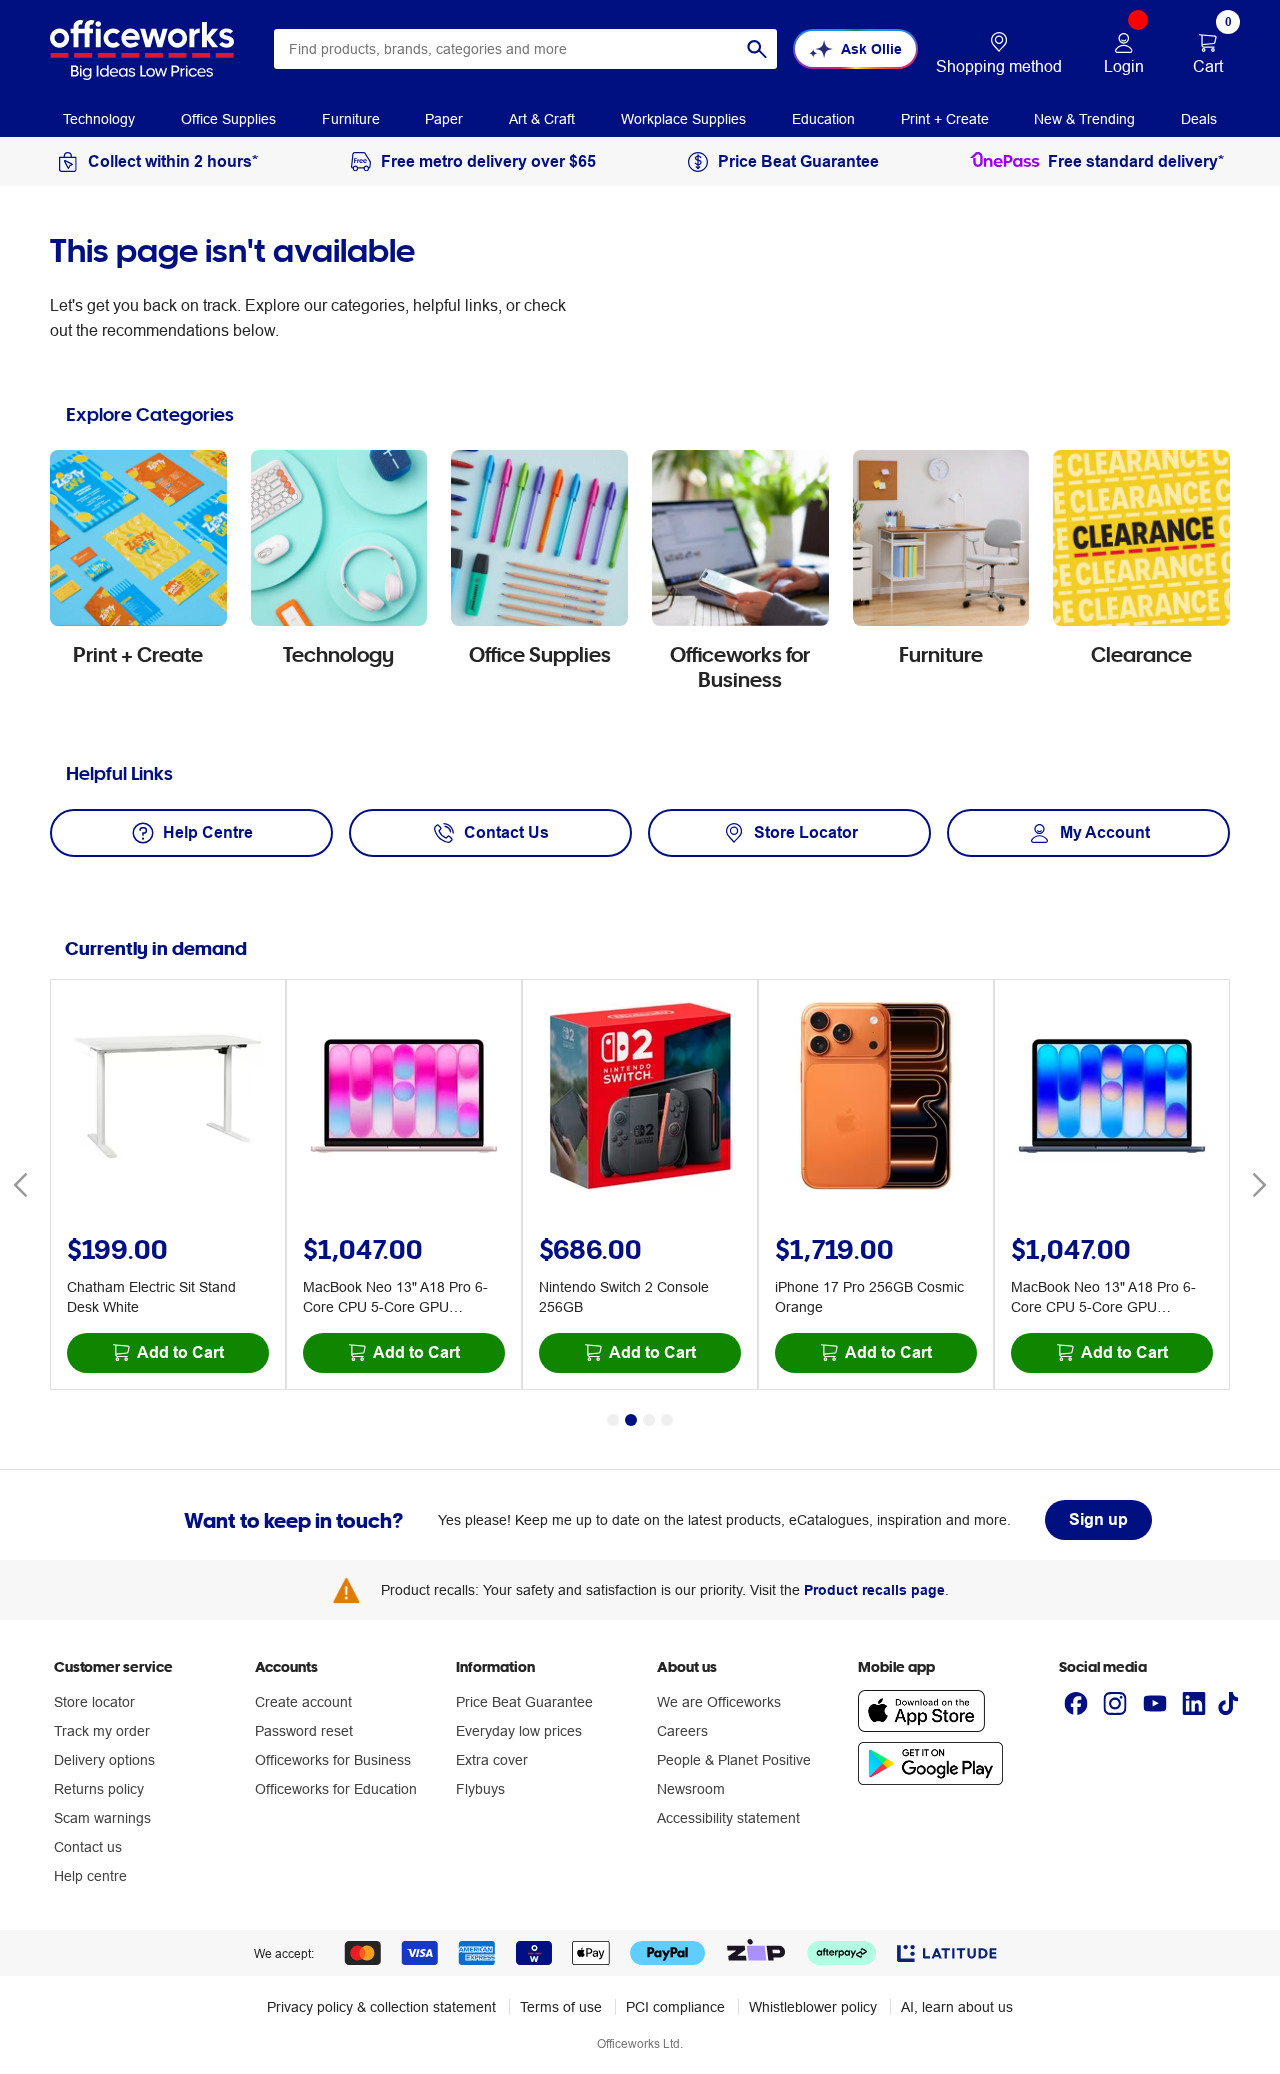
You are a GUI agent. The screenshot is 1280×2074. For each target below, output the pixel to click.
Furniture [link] (351, 119)
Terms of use (561, 2007)
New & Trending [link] (1084, 119)
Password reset (304, 1731)
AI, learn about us (957, 2007)
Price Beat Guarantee (524, 1702)
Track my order (102, 1731)
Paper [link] (444, 119)
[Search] (757, 49)
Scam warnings (102, 1818)
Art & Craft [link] (542, 119)
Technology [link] (99, 119)
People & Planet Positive (734, 1760)
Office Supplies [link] (228, 119)
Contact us (88, 1847)
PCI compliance (675, 2007)
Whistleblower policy (813, 2007)
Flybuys (480, 1789)
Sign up (1098, 1519)
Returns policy (99, 1789)
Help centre (90, 1876)
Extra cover (492, 1760)
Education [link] (823, 119)
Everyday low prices (519, 1731)
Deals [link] (1199, 119)
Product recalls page (874, 1590)
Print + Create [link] (945, 119)
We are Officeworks (719, 1702)
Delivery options (104, 1760)
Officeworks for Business (333, 1760)
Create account (303, 1702)
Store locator (94, 1702)
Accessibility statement (728, 1818)
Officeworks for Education (336, 1789)
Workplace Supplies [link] (683, 119)
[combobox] (525, 49)
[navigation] (99, 118)
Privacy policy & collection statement (381, 2007)
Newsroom (691, 1789)
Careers (682, 1731)
